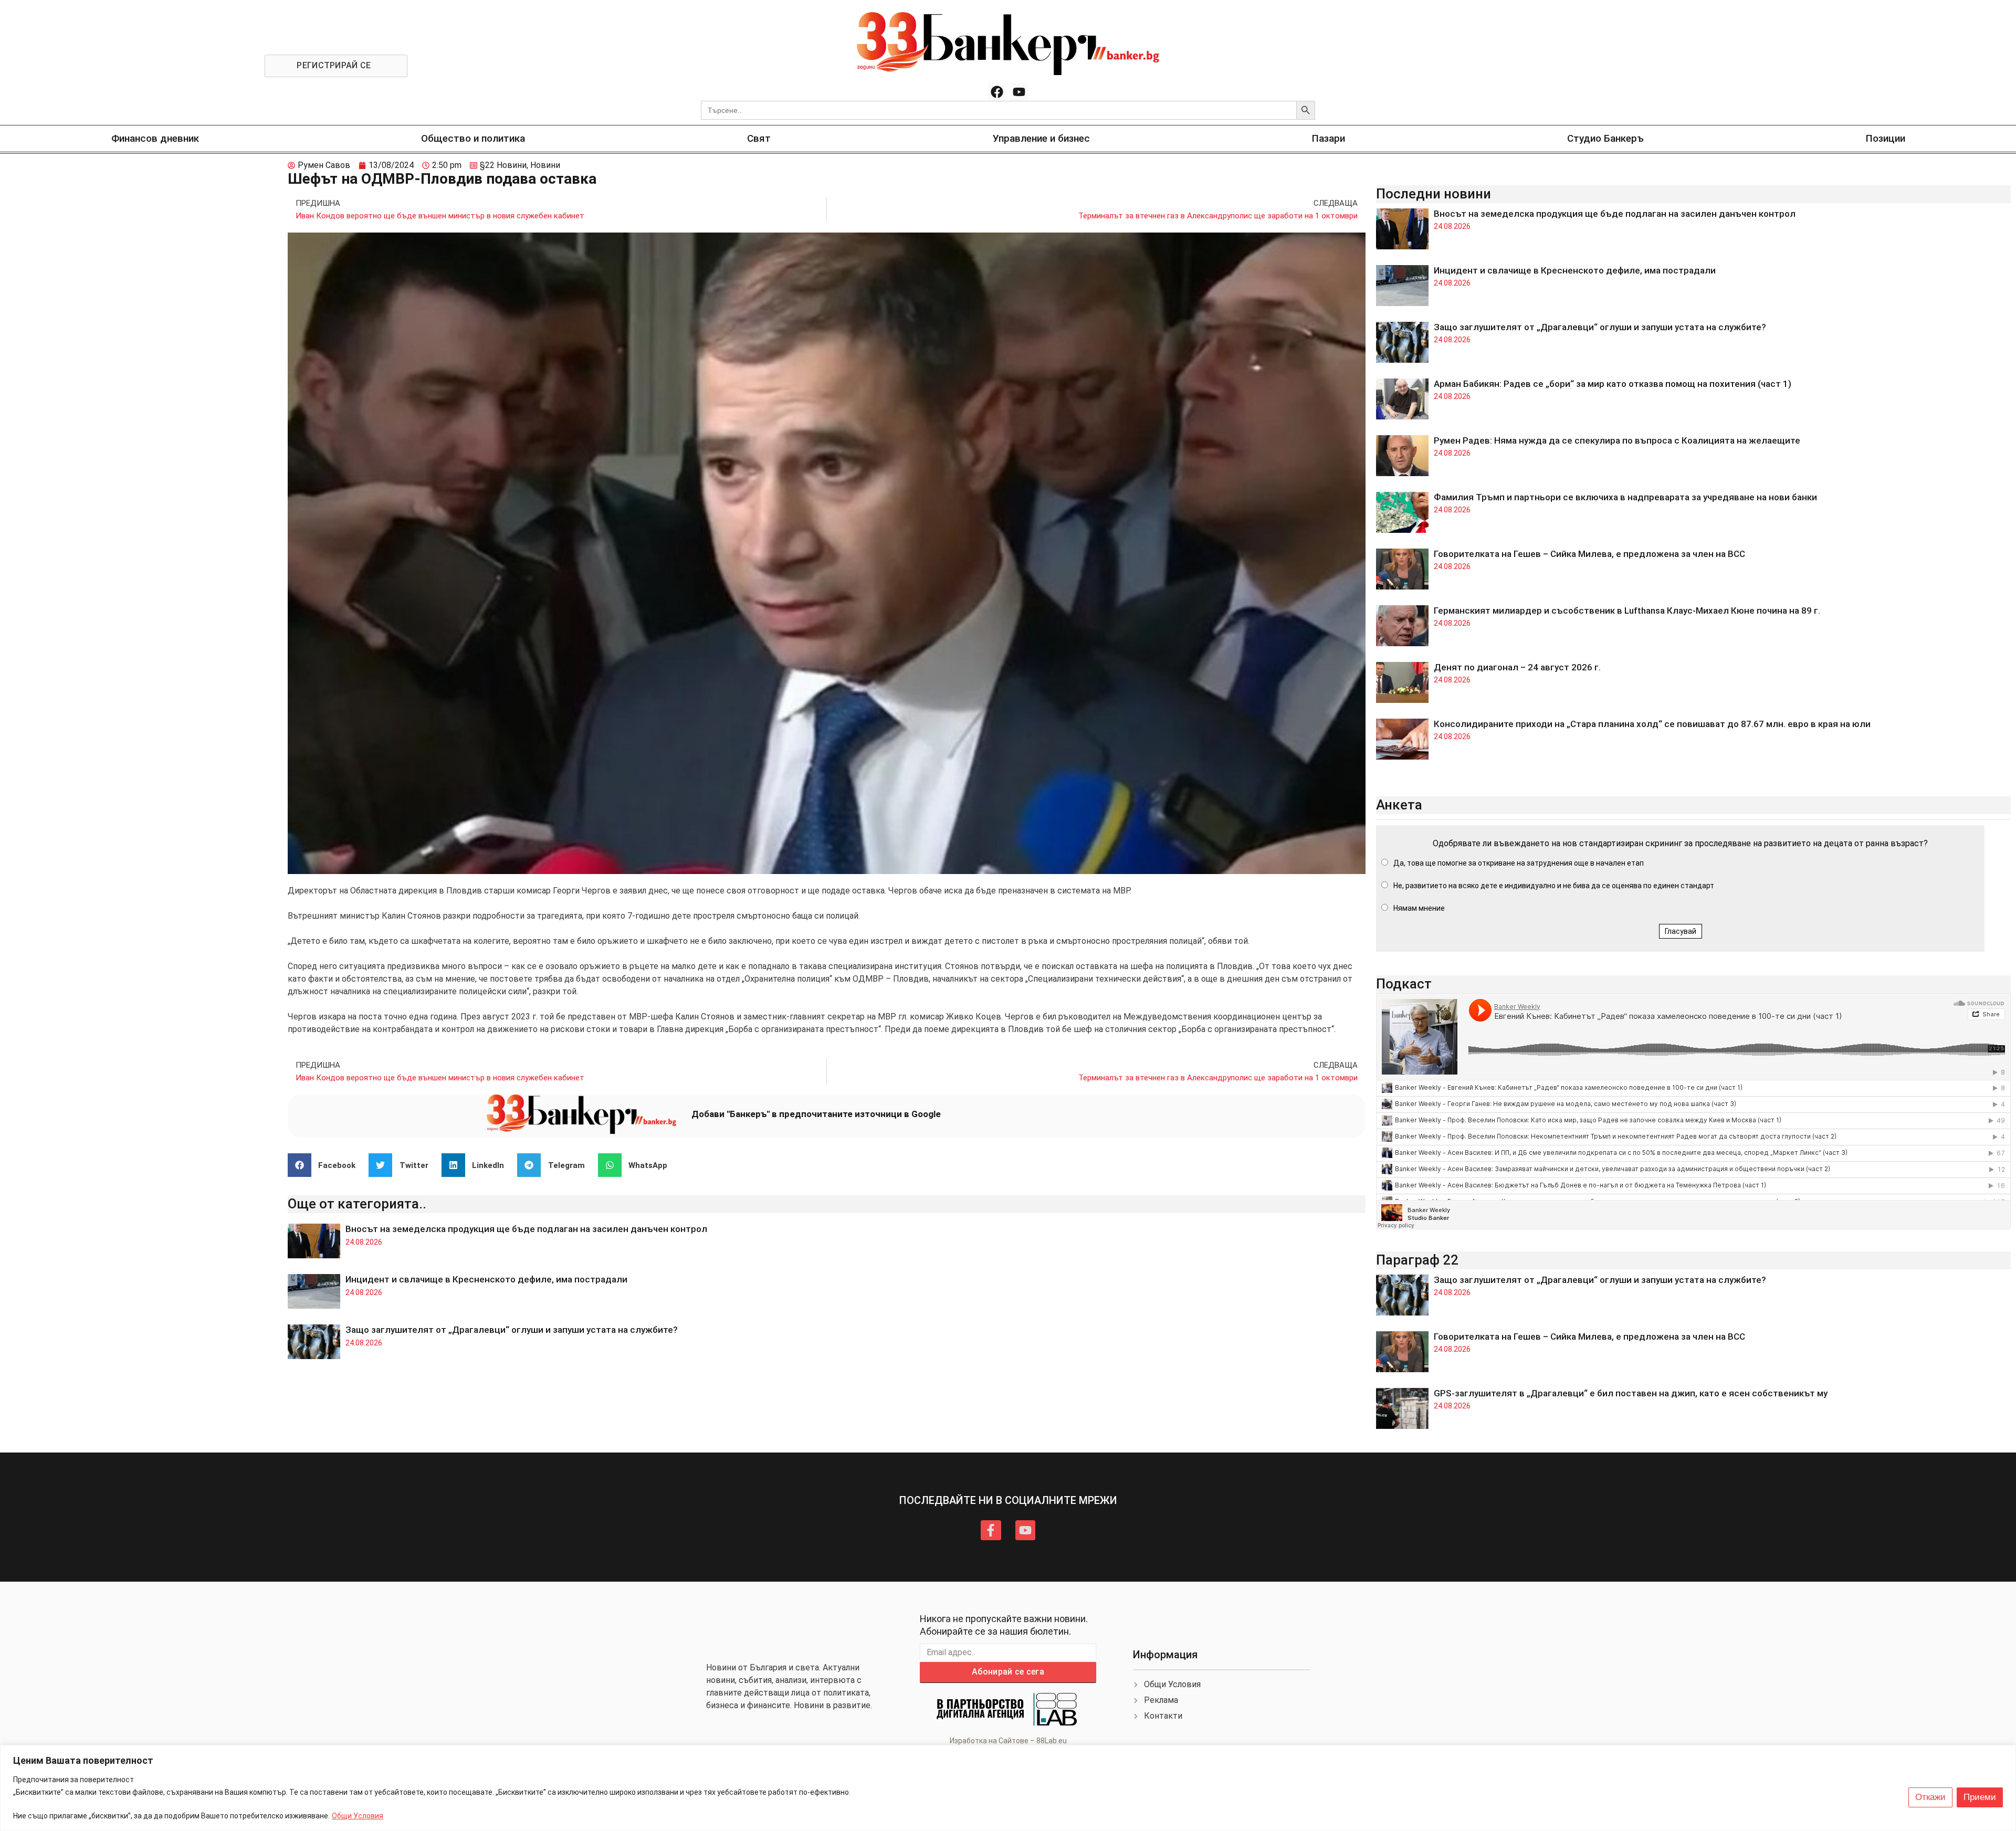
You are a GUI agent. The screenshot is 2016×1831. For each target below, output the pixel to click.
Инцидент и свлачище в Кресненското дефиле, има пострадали (486, 1279)
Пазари (1329, 138)
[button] (326, 1165)
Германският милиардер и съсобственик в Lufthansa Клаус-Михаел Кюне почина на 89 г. (1627, 611)
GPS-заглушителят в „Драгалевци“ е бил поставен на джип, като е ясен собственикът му (1631, 1393)
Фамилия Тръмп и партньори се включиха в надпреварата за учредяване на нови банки (1625, 497)
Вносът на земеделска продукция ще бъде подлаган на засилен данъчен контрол (526, 1229)
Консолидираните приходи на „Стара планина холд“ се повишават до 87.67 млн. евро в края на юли (1652, 724)
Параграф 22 (1417, 1260)
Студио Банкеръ (1605, 138)
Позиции (1886, 138)
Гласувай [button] (1681, 931)
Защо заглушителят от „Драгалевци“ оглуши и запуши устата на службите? (512, 1330)
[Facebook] (997, 92)
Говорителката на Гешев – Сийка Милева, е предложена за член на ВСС (1589, 554)
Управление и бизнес (1041, 138)
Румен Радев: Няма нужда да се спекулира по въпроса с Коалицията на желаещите (1617, 440)
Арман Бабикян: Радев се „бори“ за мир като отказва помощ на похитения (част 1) (1613, 384)
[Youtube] (1019, 92)
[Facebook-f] (991, 1530)
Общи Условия (358, 1816)
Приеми (1980, 1797)
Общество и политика (473, 138)
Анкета (1399, 805)
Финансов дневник (155, 138)
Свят (759, 138)
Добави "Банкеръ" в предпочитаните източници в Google (816, 1114)
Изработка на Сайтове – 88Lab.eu (1008, 1741)
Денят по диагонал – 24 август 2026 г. (1517, 667)
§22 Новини (503, 165)
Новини (545, 165)
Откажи (1930, 1797)
